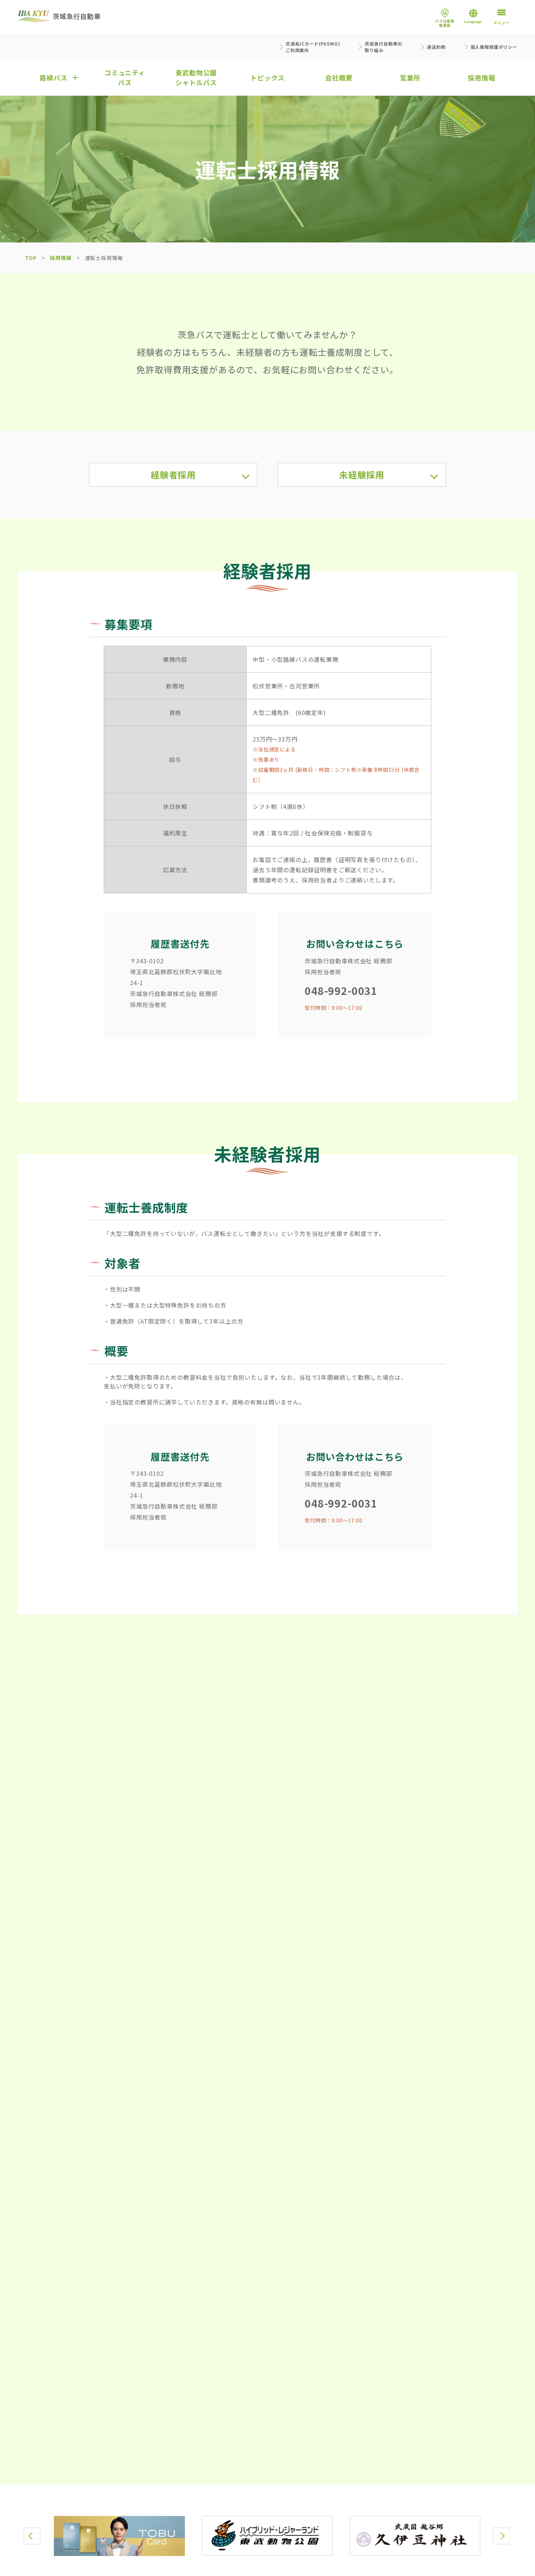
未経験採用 (362, 475)
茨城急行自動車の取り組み (383, 47)
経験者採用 (173, 475)
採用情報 (61, 258)
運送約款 (436, 47)
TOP (31, 258)
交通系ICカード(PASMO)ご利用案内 (313, 47)
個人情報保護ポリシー (494, 47)
